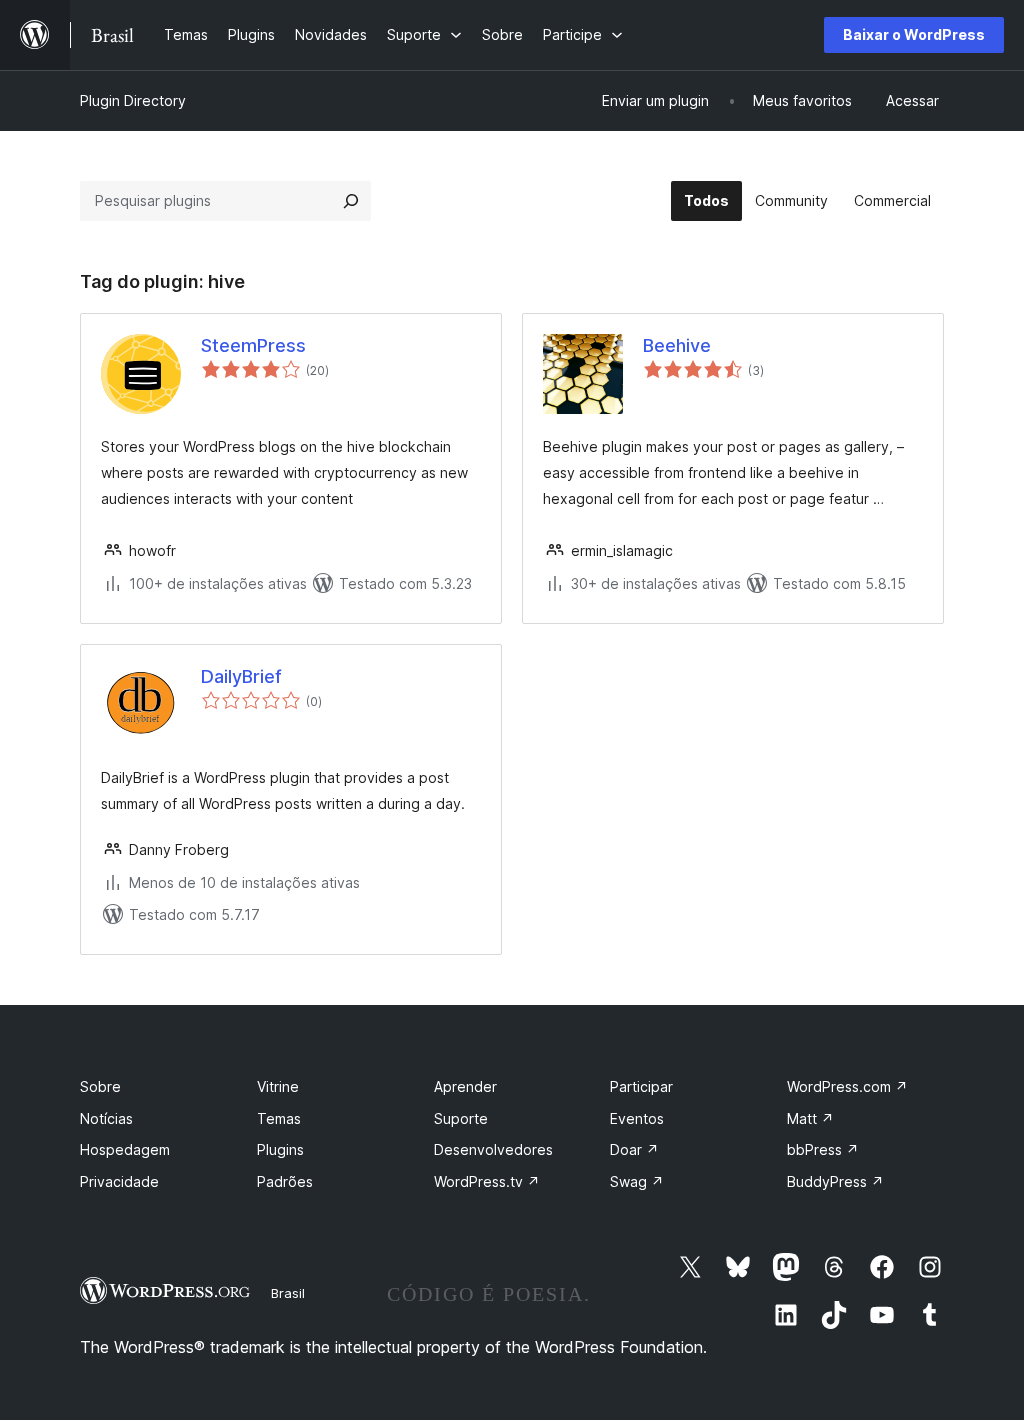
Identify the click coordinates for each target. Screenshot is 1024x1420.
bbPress (823, 1149)
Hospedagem (125, 1149)
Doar (634, 1149)
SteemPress (253, 345)
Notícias (106, 1118)
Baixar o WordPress (914, 34)
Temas (279, 1118)
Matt (810, 1118)
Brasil (288, 1293)
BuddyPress (835, 1181)
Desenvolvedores (493, 1149)
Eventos (637, 1118)
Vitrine (278, 1086)
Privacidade (119, 1181)
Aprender (465, 1086)
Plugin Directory (133, 100)
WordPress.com (847, 1086)
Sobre (100, 1086)
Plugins (280, 1149)
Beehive (677, 345)
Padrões (285, 1181)
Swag (637, 1181)
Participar (641, 1086)
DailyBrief (241, 676)
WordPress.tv (487, 1181)
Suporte (461, 1118)
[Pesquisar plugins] (351, 201)
